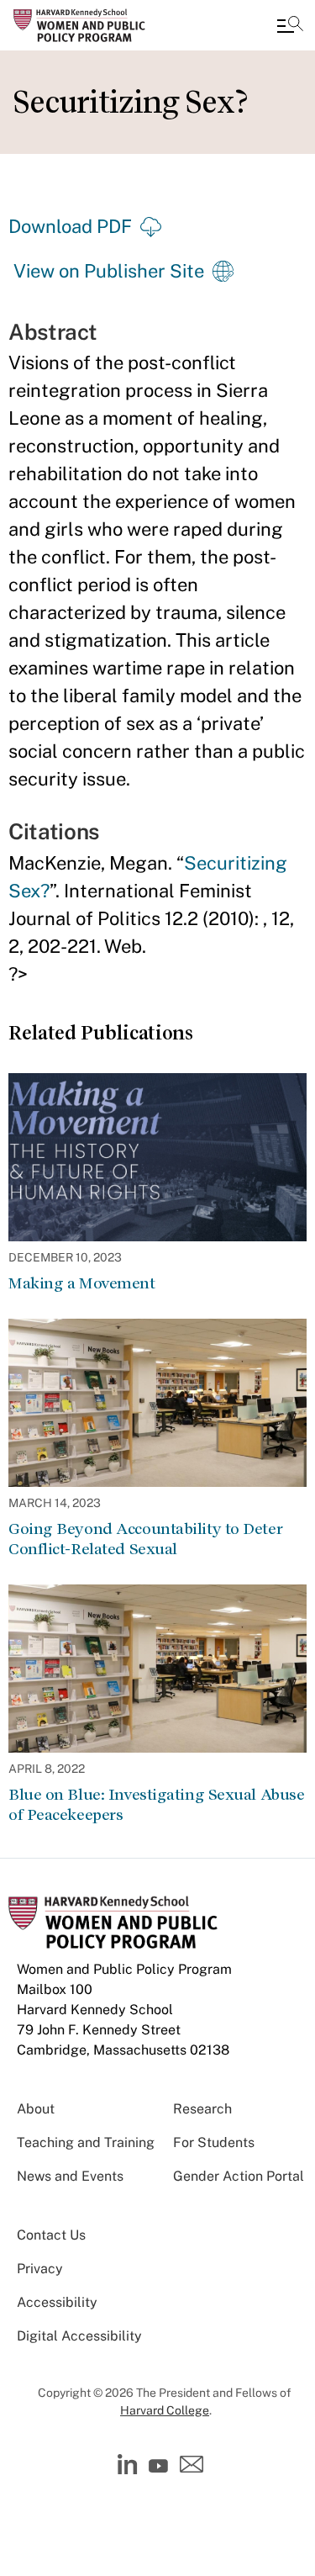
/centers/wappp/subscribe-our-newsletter (192, 2468)
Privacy (40, 2269)
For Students (214, 2142)
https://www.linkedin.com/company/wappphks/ (129, 2465)
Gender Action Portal (239, 2176)
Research (202, 2109)
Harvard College (165, 2410)
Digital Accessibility (79, 2336)
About (36, 2109)
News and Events (70, 2176)
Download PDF (70, 226)
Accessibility (57, 2302)
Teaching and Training (86, 2142)
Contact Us (51, 2235)
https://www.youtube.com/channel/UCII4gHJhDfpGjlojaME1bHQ (160, 2467)
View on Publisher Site (109, 271)
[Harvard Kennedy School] (113, 25)
